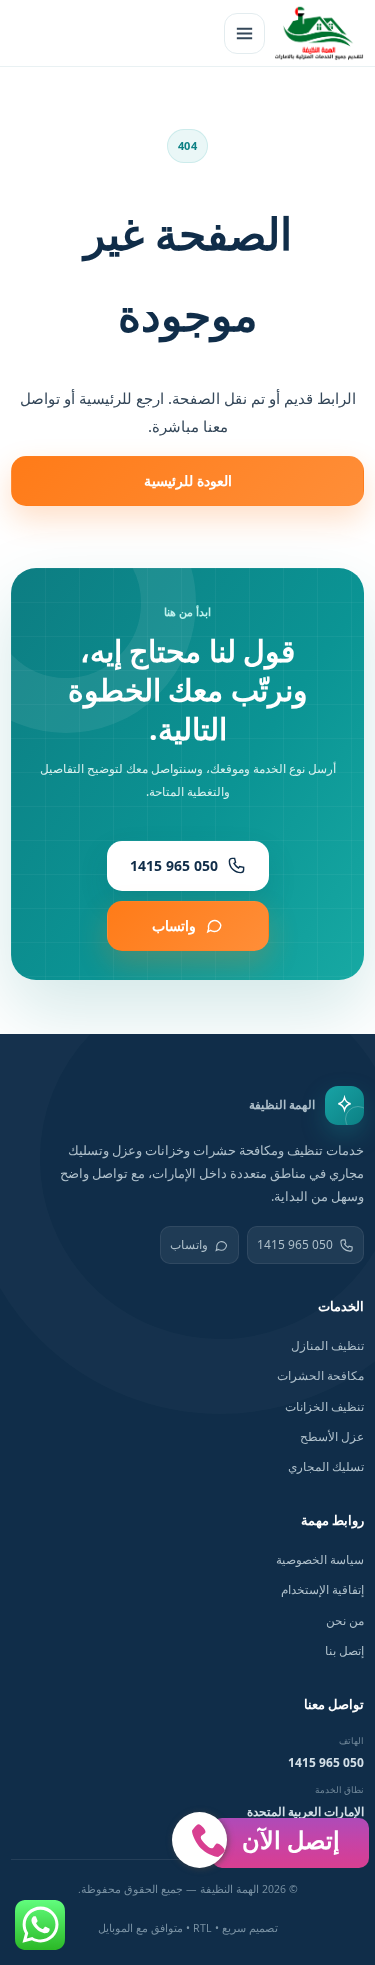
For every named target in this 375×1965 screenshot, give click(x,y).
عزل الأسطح (332, 1436)
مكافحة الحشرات (320, 1375)
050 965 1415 (295, 1244)
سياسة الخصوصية (320, 1559)
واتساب (189, 1244)
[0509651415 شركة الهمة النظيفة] (319, 33)
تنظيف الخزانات (324, 1406)
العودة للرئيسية (188, 480)
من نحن (345, 1620)
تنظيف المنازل (327, 1345)
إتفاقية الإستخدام (322, 1589)
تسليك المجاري (326, 1466)
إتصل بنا (344, 1650)
